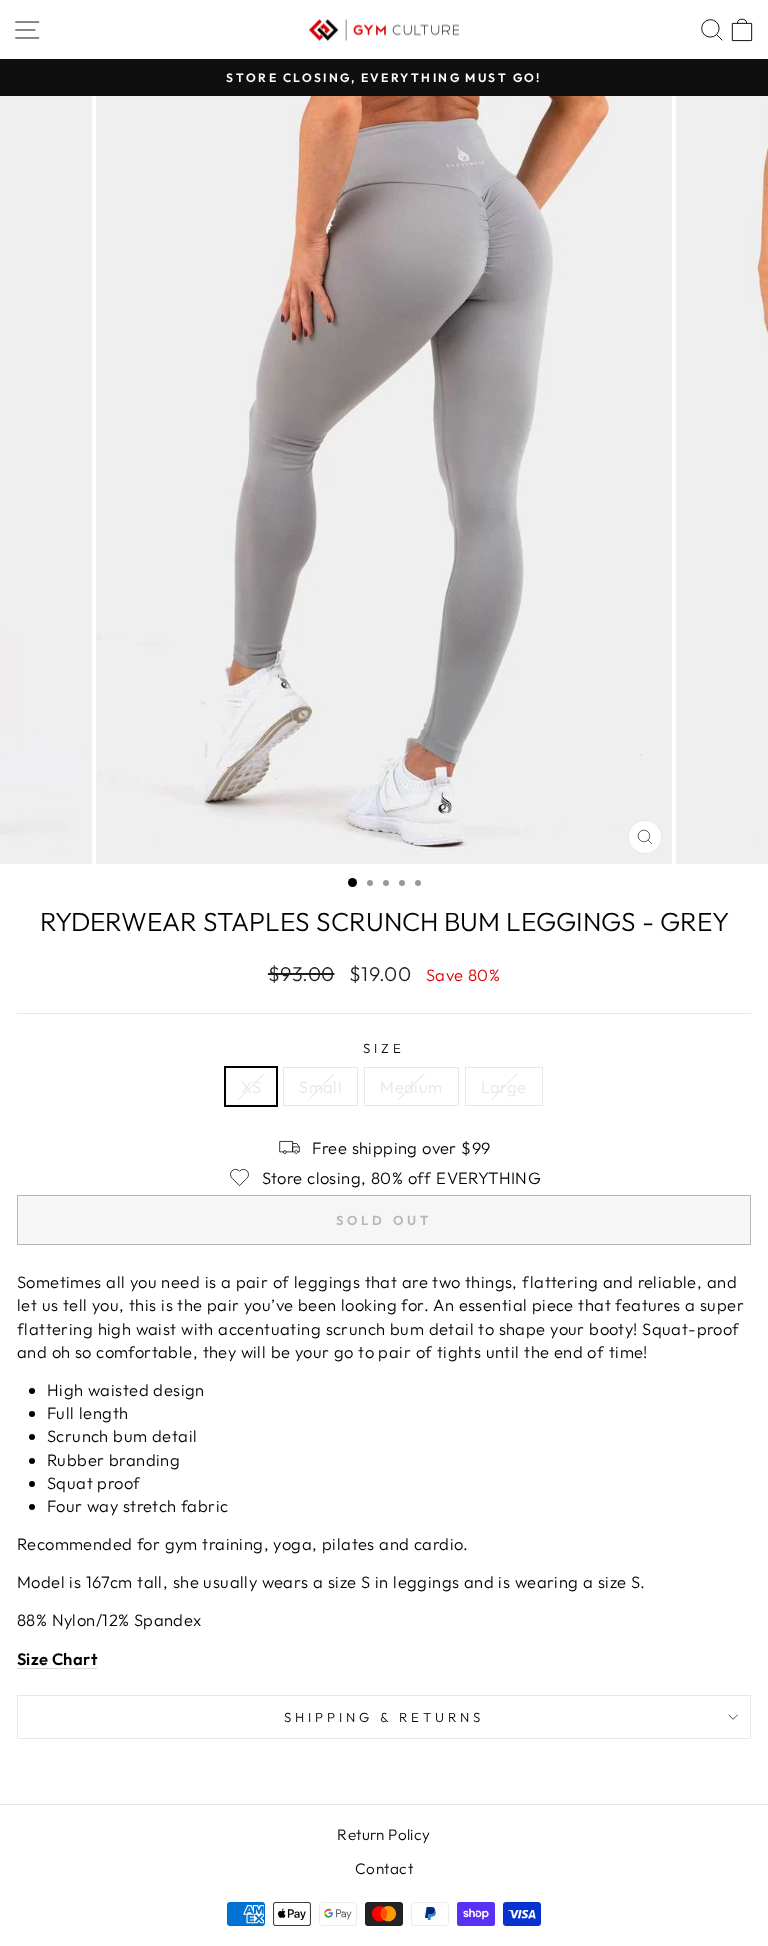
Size (384, 1048)
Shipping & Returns (384, 1717)
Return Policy (383, 1834)
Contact (384, 1868)
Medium (411, 1086)
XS (251, 1086)
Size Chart (57, 1658)
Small (320, 1086)
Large (504, 1086)
